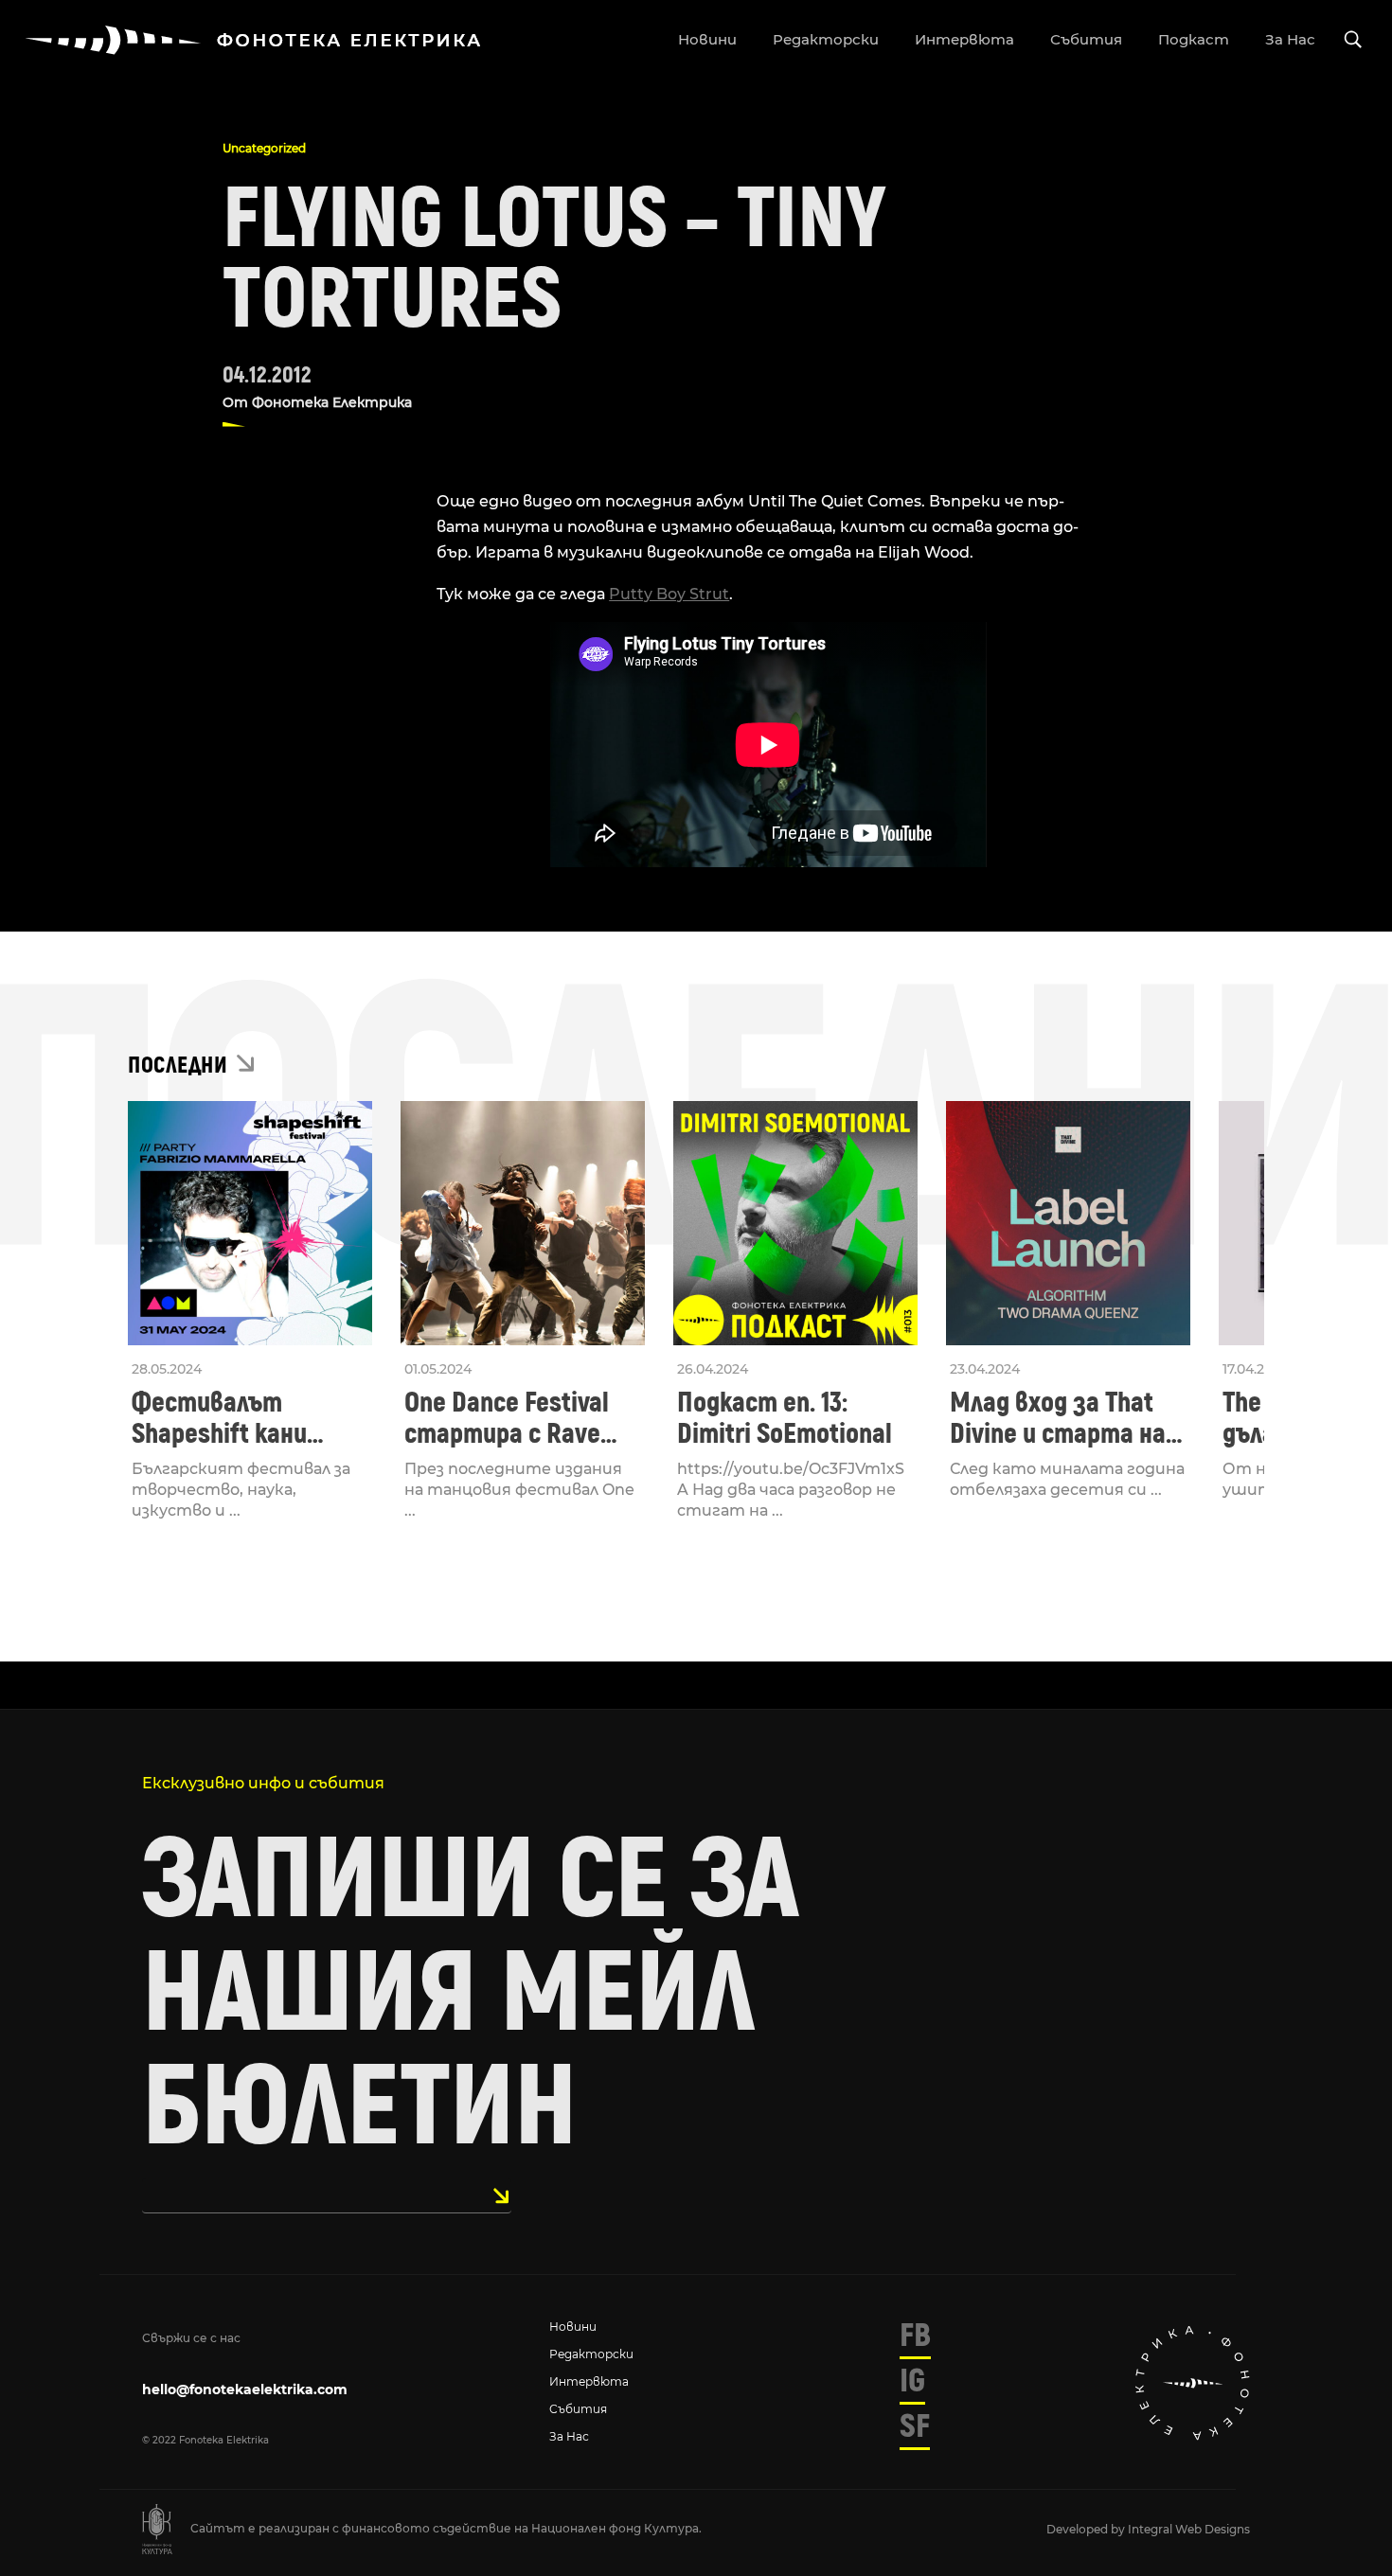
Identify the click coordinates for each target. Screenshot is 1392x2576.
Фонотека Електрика (332, 402)
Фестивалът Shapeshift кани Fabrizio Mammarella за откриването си (245, 1418)
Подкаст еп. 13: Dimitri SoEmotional (785, 1418)
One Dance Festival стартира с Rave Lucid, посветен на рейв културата (511, 1418)
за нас (1290, 39)
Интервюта (589, 2381)
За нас (569, 2436)
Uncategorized (264, 148)
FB (915, 2336)
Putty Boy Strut (669, 594)
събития (1086, 39)
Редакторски (591, 2354)
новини (707, 39)
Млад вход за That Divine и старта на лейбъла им (1058, 1418)
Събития (578, 2409)
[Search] (1353, 40)
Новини (573, 2327)
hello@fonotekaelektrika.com (245, 2389)
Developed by (1087, 2529)
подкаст (1194, 39)
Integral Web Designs (1189, 2529)
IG (912, 2381)
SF (915, 2426)
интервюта (964, 39)
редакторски (826, 39)
